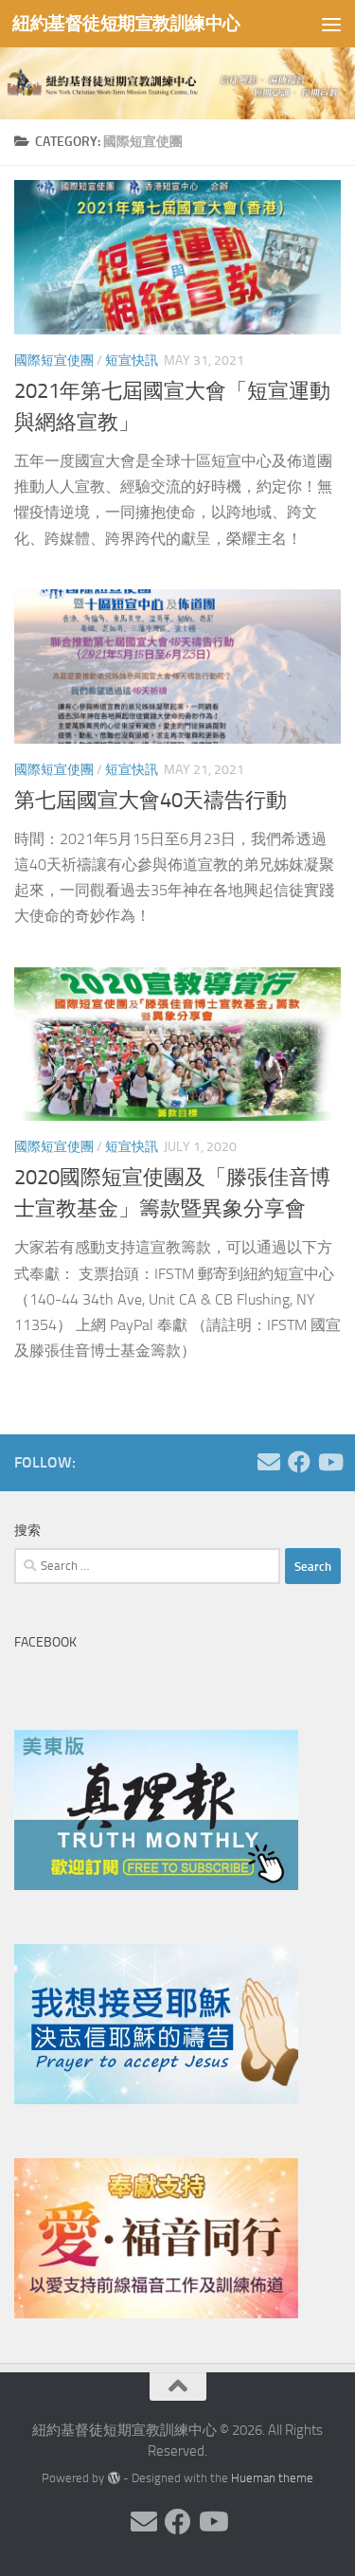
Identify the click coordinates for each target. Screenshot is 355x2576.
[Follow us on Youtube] (329, 1462)
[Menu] (331, 24)
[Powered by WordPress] (113, 2478)
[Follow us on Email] (269, 1462)
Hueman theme (272, 2478)
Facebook (45, 1642)
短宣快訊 (132, 360)
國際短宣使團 (54, 360)
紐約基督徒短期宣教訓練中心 (126, 23)
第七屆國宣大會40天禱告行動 (151, 801)
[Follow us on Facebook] (299, 1462)
